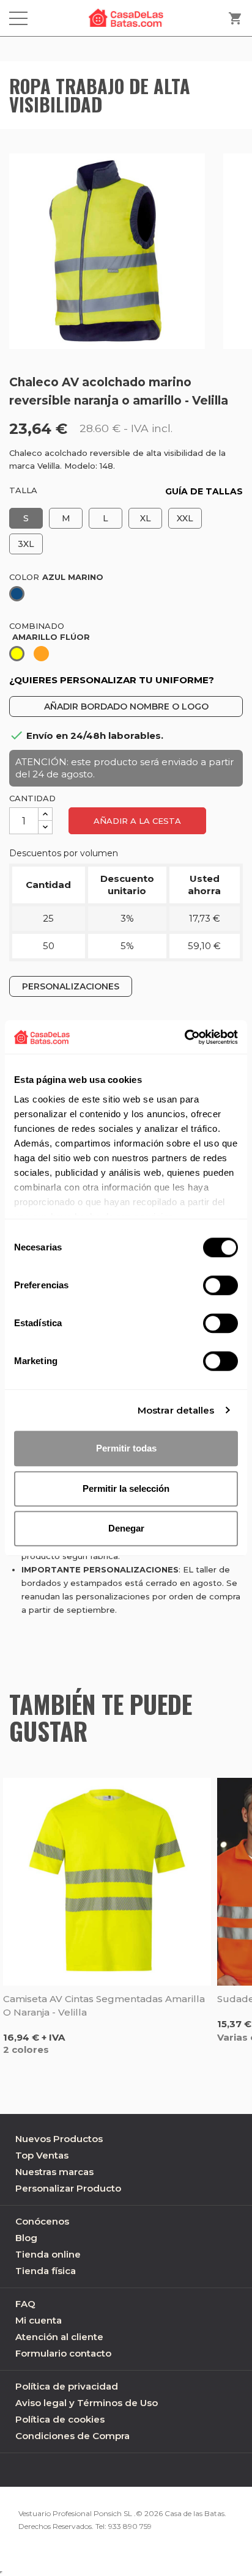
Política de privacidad (67, 2386)
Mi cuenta (39, 2320)
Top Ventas (42, 2155)
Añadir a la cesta (137, 821)
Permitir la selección (126, 1488)
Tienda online (48, 2254)
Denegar (126, 1528)
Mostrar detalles (176, 1410)
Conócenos (42, 2221)
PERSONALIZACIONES (71, 986)
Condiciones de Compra (72, 2436)
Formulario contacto (63, 2353)
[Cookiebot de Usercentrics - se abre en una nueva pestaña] (184, 1037)
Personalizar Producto (68, 2188)
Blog (26, 2238)
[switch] (220, 1285)
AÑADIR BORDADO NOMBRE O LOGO (126, 706)
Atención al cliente (59, 2337)
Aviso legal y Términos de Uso (87, 2403)
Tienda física (46, 2271)
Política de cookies (60, 2419)
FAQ (25, 2304)
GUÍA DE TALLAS (204, 491)
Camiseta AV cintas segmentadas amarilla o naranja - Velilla (104, 2005)
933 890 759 (130, 2526)
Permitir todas (126, 1448)
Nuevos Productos (59, 2139)
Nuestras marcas (54, 2172)
